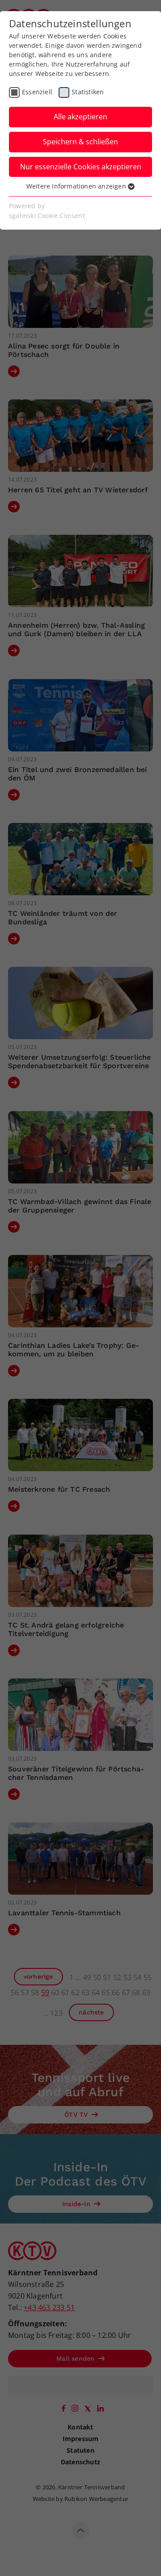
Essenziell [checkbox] (37, 92)
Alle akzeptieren (80, 117)
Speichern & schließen (80, 142)
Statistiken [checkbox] (88, 92)
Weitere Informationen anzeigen (77, 186)
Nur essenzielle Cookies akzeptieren (81, 167)
